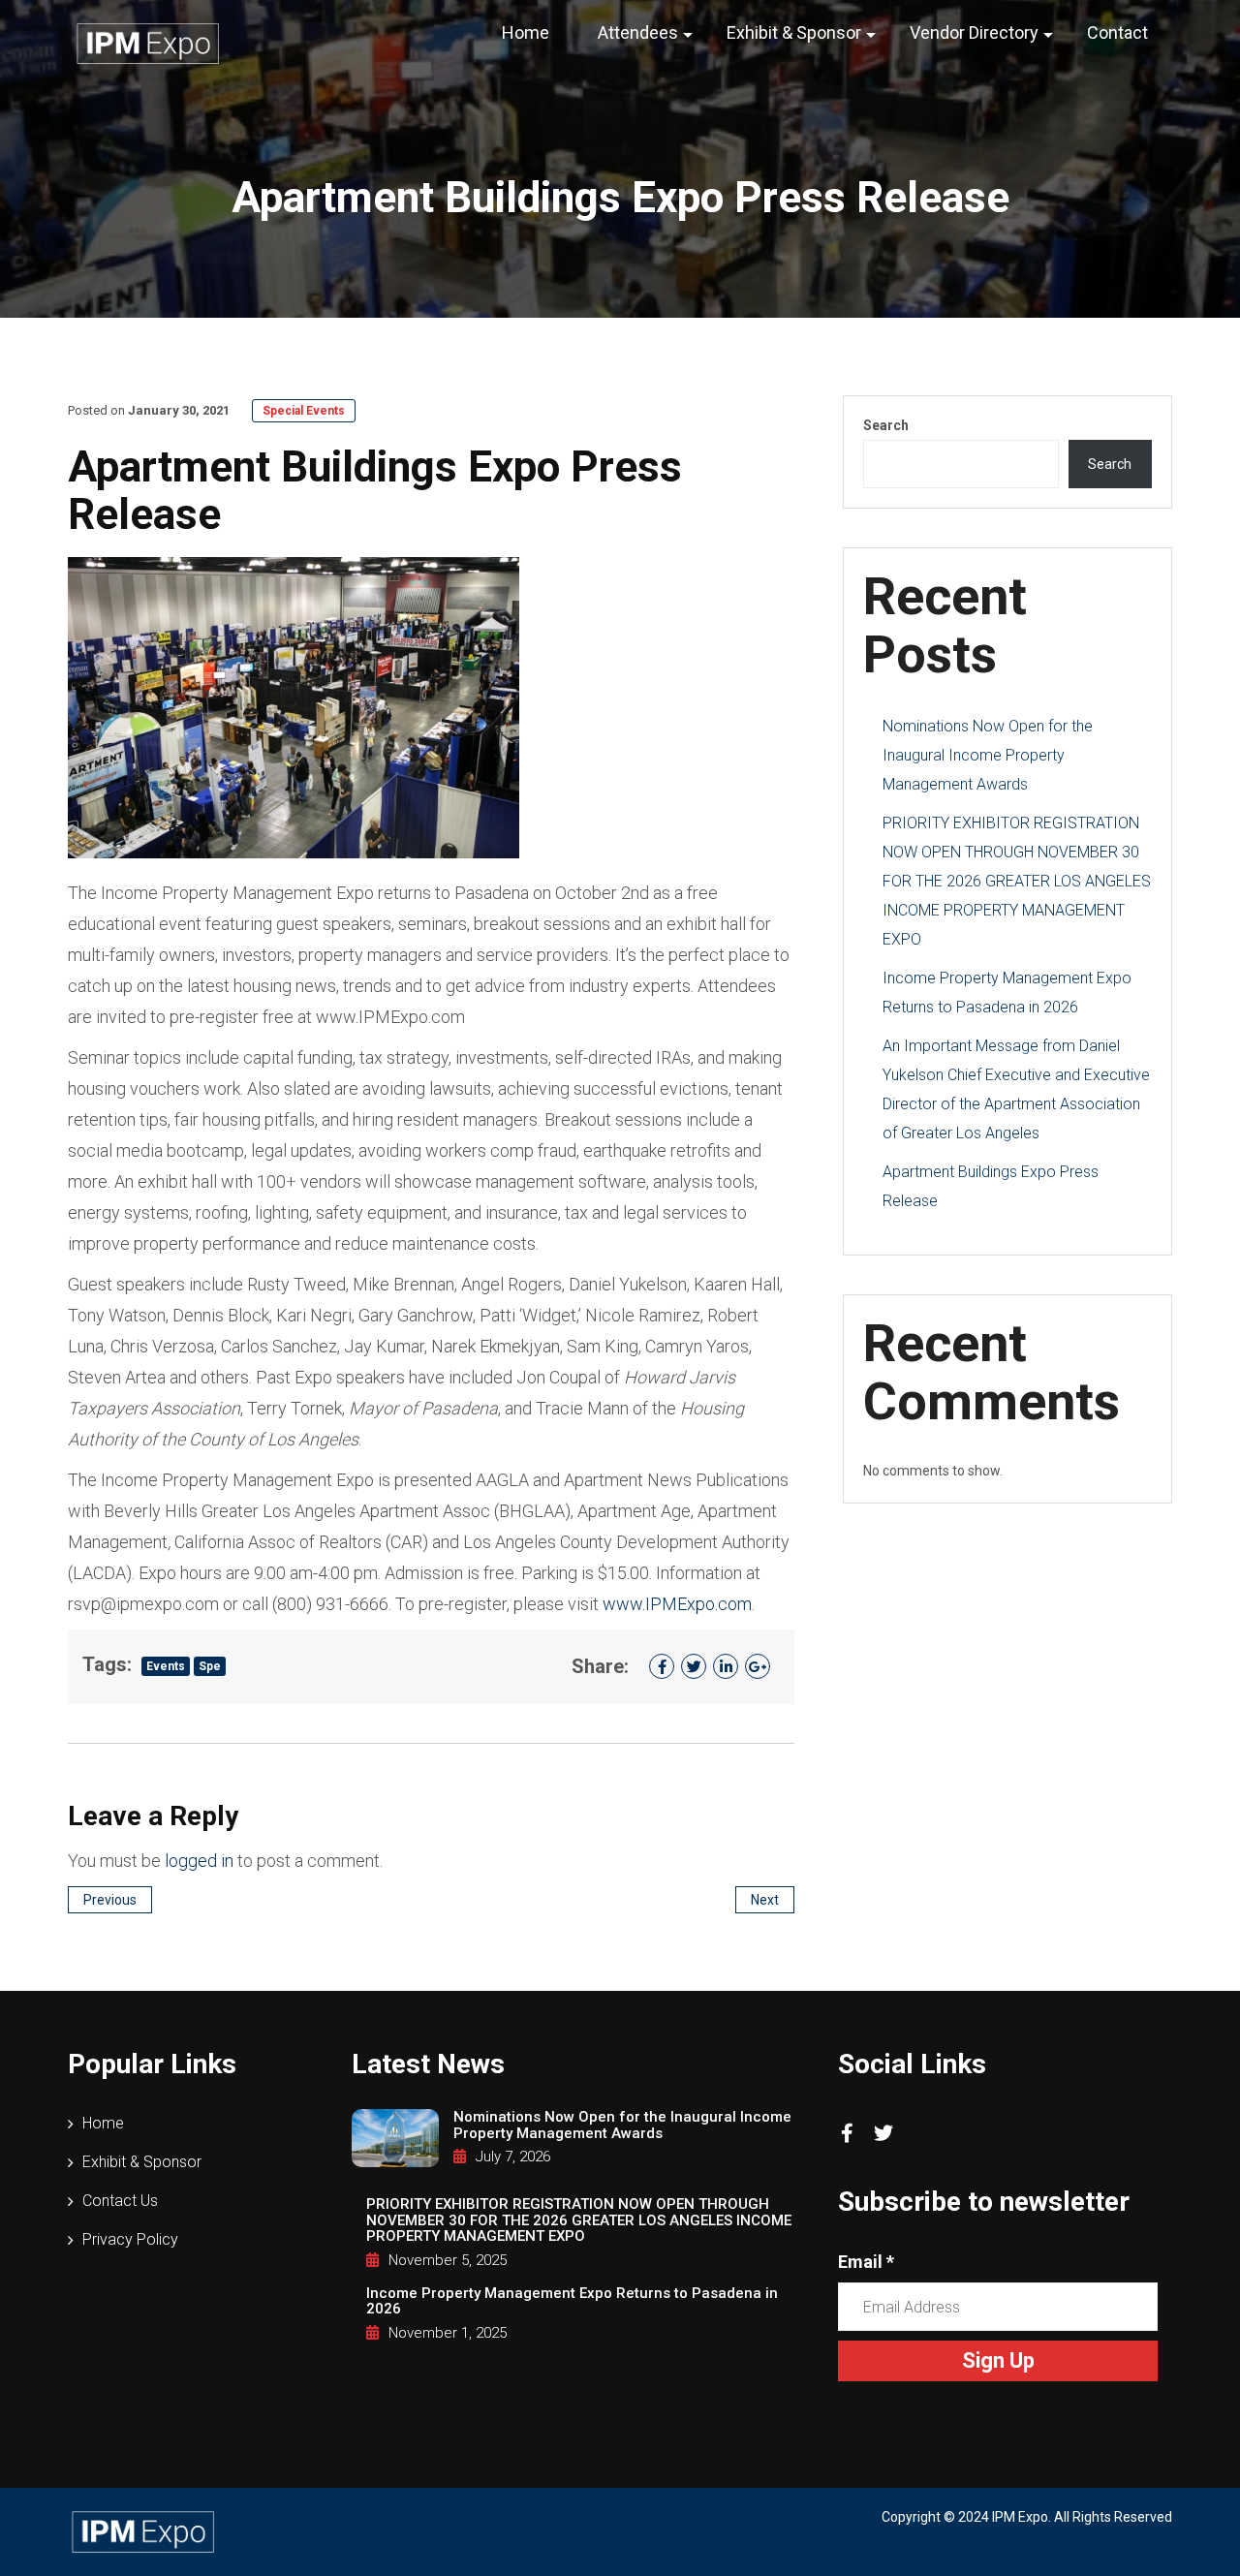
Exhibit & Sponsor (794, 32)
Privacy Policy (130, 2239)
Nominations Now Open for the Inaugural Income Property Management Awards (988, 755)
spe (210, 1666)
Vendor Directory (974, 32)
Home (526, 32)
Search (886, 425)
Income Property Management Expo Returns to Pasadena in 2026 (572, 2301)
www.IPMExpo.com (677, 1604)
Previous (110, 1900)
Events (166, 1666)
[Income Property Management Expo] (148, 43)
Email (866, 2262)
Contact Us (120, 2201)
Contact (1117, 32)
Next (765, 1900)
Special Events (304, 411)
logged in (199, 1861)
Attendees (638, 32)
